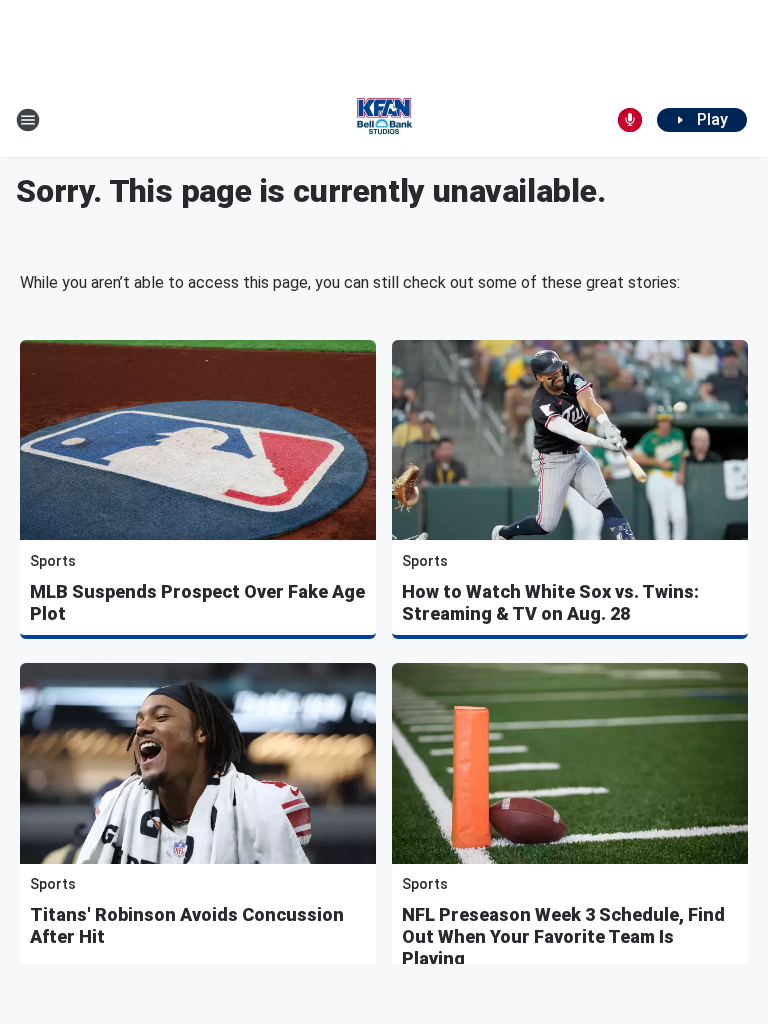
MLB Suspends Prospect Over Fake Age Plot (197, 602)
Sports (53, 561)
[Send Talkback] (630, 120)
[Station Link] (384, 120)
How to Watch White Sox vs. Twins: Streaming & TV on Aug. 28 (550, 602)
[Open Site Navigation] (28, 120)
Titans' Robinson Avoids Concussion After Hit (187, 925)
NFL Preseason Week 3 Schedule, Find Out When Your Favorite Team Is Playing (563, 936)
